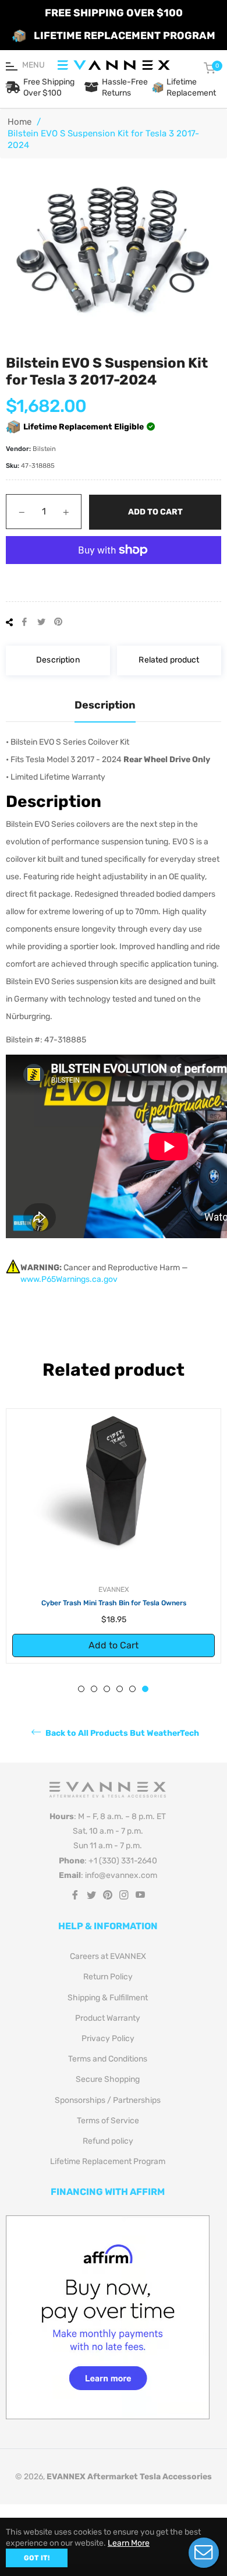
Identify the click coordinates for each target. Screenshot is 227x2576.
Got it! (37, 2558)
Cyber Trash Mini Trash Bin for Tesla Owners (114, 1603)
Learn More (129, 2543)
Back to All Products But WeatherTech (121, 1733)
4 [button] (120, 1689)
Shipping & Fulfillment (108, 1998)
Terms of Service (108, 2121)
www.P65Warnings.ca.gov (69, 1279)
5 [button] (132, 1689)
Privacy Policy (108, 2038)
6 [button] (145, 1689)
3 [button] (107, 1689)
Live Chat (204, 2553)
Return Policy (108, 1977)
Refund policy (108, 2141)
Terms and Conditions (108, 2059)
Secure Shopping (108, 2079)
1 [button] (81, 1689)
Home (19, 122)
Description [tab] (105, 705)
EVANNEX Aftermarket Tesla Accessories (129, 2477)
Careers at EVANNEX (108, 1956)
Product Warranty (108, 2018)
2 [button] (94, 1689)
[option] (114, 1536)
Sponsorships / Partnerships (108, 2100)
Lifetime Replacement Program (108, 2161)
